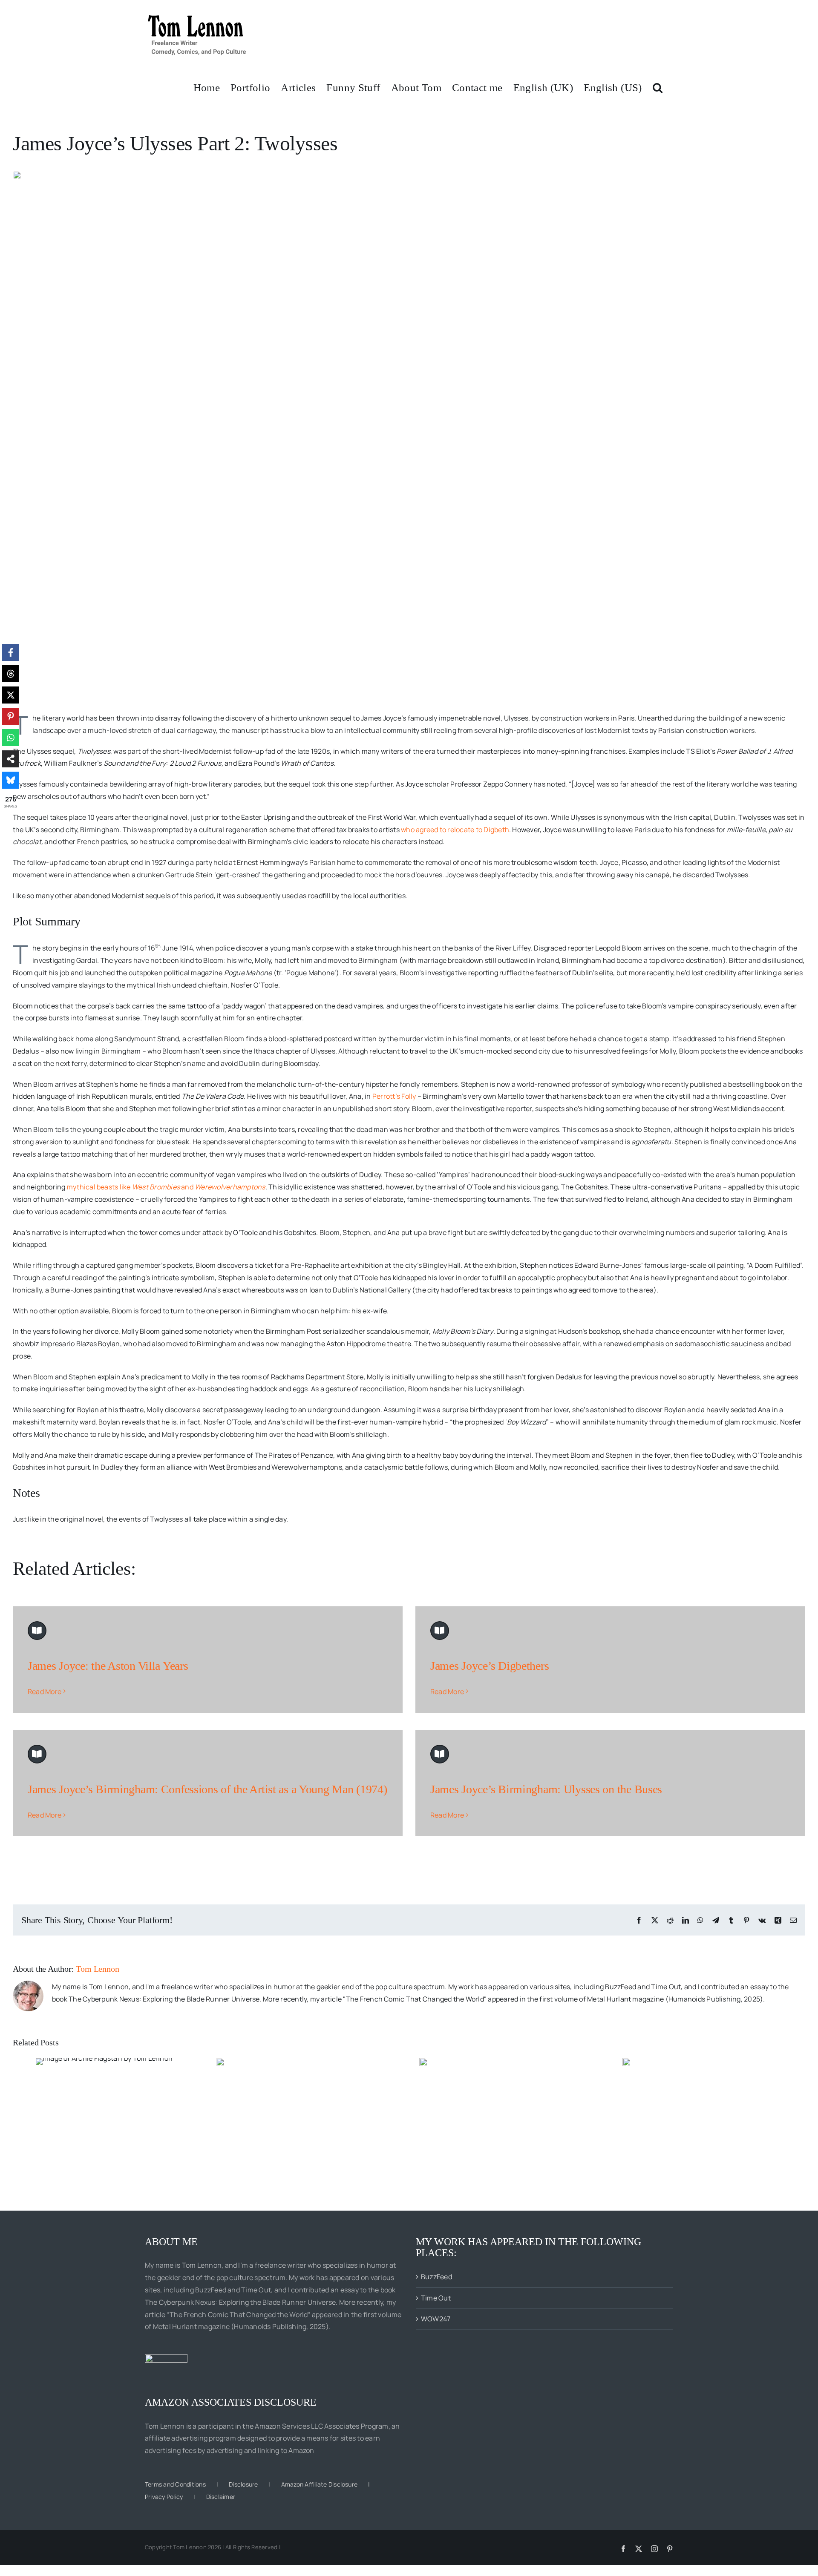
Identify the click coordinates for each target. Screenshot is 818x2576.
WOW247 (436, 2319)
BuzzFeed (436, 2277)
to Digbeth (492, 830)
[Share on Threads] (11, 674)
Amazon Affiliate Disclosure (319, 2484)
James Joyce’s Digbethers (490, 1666)
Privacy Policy (164, 2497)
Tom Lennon (97, 1969)
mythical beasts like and (166, 1187)
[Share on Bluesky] (11, 780)
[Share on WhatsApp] (11, 738)
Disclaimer (221, 2497)
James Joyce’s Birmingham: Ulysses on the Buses (546, 1789)
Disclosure (243, 2484)
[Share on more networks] (11, 759)
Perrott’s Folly (394, 1096)
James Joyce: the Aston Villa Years (108, 1666)
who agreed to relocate (438, 830)
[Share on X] (11, 695)
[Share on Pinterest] (11, 716)
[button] (658, 87)
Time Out (436, 2298)
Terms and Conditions (175, 2484)
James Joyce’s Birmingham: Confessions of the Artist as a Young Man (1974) (207, 1789)
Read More (45, 1691)
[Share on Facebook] (11, 652)
